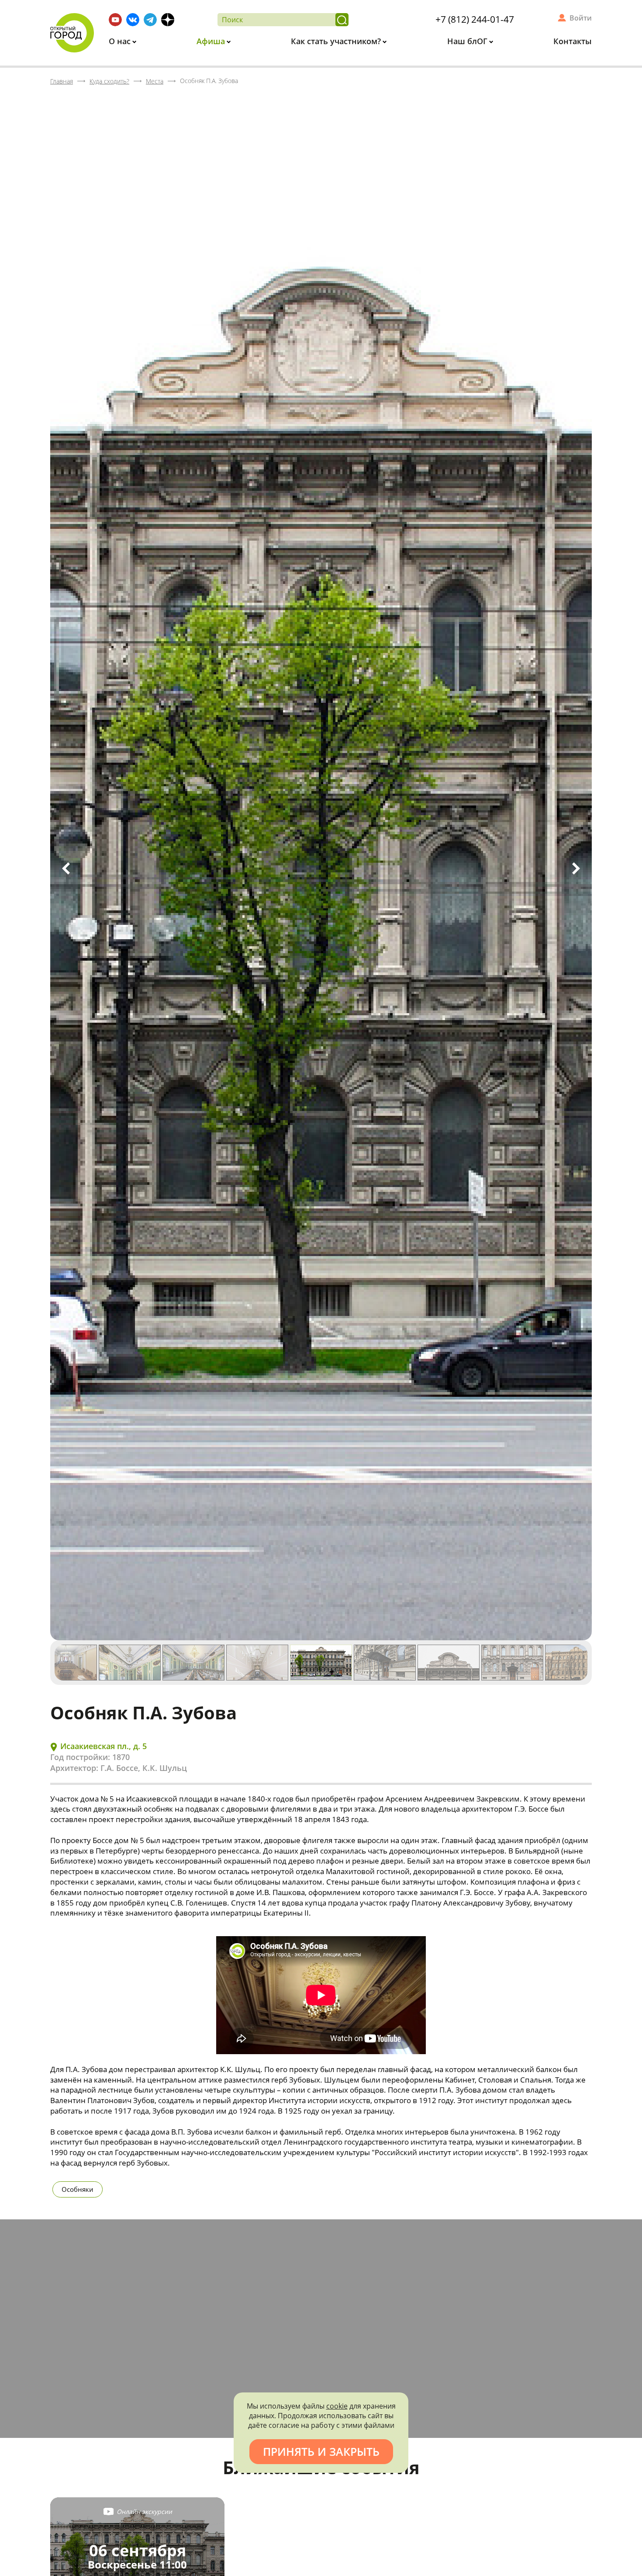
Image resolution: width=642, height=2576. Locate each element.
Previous (66, 868)
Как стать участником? (337, 41)
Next (576, 868)
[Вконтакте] (133, 20)
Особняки (78, 2189)
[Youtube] (115, 20)
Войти (581, 18)
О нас (121, 41)
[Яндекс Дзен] (168, 20)
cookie (337, 2406)
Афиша (212, 41)
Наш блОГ (468, 41)
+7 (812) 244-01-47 (475, 19)
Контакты (573, 41)
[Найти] (342, 20)
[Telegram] (150, 20)
